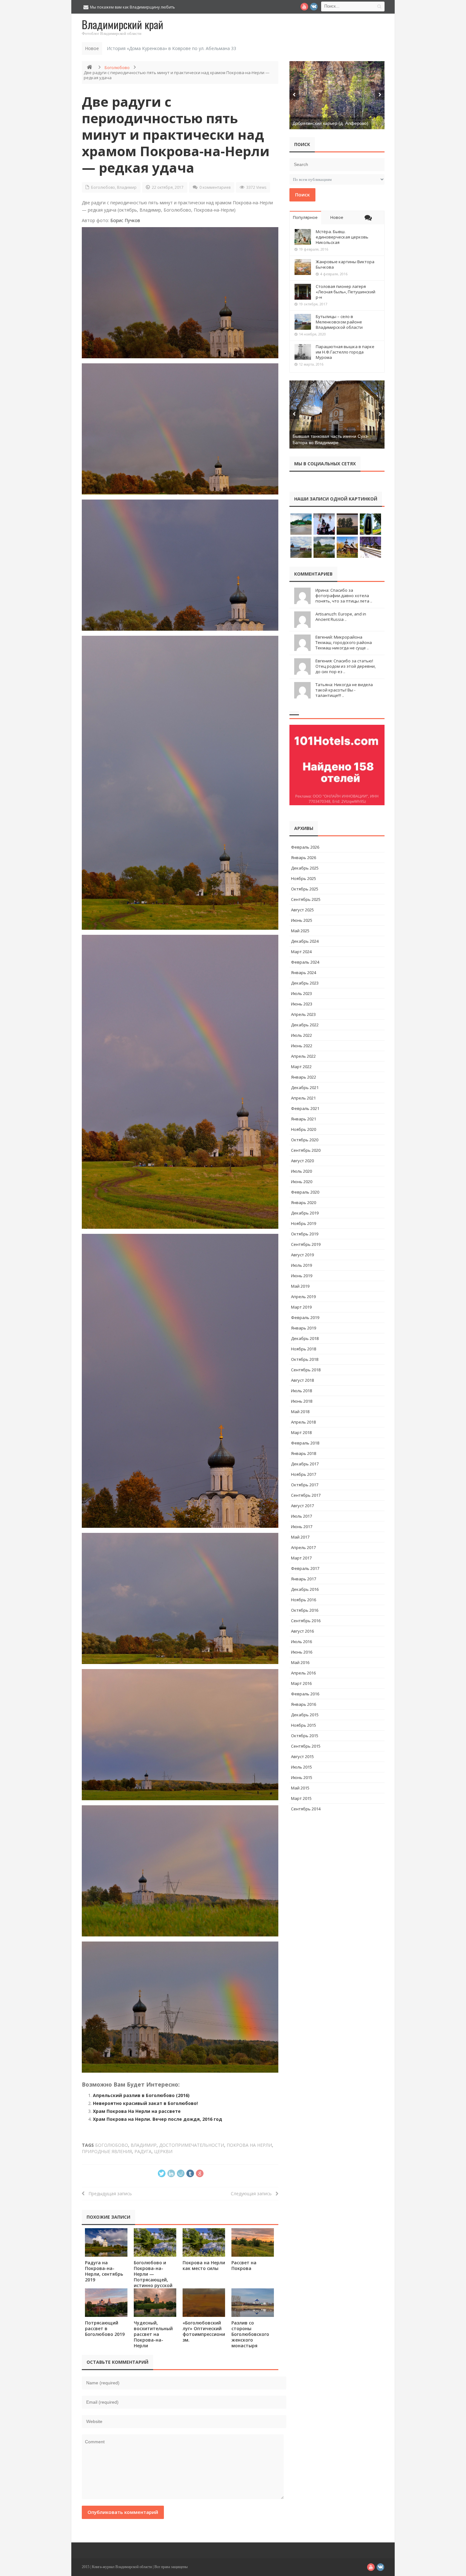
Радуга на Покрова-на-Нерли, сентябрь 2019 (104, 2271)
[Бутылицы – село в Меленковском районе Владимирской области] (303, 322)
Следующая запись (253, 2193)
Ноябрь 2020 (304, 1129)
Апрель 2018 (303, 1422)
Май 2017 (300, 1537)
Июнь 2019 (302, 1276)
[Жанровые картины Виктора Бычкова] (303, 267)
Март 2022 (301, 1067)
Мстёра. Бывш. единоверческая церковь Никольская (342, 237)
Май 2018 (300, 1412)
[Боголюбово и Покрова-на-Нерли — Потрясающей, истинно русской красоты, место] (155, 2242)
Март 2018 (301, 1432)
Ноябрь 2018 (304, 1349)
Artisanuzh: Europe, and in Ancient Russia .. (341, 617)
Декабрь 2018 (305, 1338)
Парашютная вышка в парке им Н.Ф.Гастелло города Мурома (345, 352)
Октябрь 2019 (305, 1234)
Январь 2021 (304, 1119)
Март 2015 (301, 1798)
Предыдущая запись (108, 2193)
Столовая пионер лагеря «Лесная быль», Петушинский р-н (346, 292)
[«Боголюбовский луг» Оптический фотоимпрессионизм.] (204, 2302)
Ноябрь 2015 (304, 1725)
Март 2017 (301, 1558)
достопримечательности (192, 2145)
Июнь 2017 (302, 1527)
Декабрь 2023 (305, 983)
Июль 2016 (301, 1642)
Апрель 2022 (303, 1056)
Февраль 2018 (305, 1443)
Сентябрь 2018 (306, 1370)
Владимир (127, 187)
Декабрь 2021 (305, 1087)
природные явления (107, 2151)
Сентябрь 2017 (306, 1495)
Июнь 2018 (302, 1401)
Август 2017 (302, 1506)
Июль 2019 (301, 1265)
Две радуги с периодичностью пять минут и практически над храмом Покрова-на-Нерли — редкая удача (176, 134)
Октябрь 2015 (305, 1736)
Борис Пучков (125, 220)
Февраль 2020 (305, 1192)
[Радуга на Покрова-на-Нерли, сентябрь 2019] (106, 2242)
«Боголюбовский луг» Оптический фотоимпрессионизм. (204, 2331)
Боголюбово (117, 67)
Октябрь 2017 (305, 1485)
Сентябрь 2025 (306, 899)
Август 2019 (302, 1255)
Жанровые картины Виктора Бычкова (345, 264)
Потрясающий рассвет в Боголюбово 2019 (105, 2328)
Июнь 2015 (302, 1777)
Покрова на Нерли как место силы (204, 2265)
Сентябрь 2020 (306, 1150)
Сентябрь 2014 (306, 1809)
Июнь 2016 (302, 1652)
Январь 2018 (304, 1453)
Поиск (302, 194)
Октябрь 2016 (305, 1610)
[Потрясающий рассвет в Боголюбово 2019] (106, 2302)
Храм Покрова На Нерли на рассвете (137, 2111)
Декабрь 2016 (305, 1589)
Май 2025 (300, 931)
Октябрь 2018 (305, 1359)
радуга (143, 2151)
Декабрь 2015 (305, 1715)
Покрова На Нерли (249, 2145)
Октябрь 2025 (305, 889)
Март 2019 (301, 1307)
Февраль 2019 (305, 1317)
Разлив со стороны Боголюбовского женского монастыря (250, 2334)
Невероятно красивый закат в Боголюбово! (145, 2103)
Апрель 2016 (303, 1673)
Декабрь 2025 (305, 868)
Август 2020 (302, 1161)
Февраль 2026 (305, 847)
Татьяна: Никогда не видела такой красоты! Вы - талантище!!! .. (344, 690)
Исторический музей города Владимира (334, 443)
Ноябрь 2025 (304, 878)
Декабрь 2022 (305, 1025)
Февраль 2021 (305, 1108)
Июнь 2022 (302, 1046)
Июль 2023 (301, 993)
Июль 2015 (301, 1767)
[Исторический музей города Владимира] (337, 414)
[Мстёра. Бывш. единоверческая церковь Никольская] (303, 237)
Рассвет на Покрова (244, 2265)
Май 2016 (300, 1662)
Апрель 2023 (303, 1014)
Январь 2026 (304, 858)
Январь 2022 (304, 1077)
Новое (337, 217)
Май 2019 (300, 1286)
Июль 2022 (301, 1035)
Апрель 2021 (303, 1098)
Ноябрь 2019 (304, 1223)
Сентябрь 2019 (306, 1244)
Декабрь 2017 (305, 1464)
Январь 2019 (304, 1328)
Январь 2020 (304, 1202)
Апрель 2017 (303, 1547)
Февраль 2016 (305, 1694)
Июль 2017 (301, 1516)
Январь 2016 (304, 1704)
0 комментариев (215, 187)
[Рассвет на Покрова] (253, 2242)
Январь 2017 (304, 1579)
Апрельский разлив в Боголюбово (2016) (141, 2095)
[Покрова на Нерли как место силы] (204, 2242)
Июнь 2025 (302, 920)
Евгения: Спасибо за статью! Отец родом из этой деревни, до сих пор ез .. (346, 666)
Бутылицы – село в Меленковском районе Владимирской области (339, 322)
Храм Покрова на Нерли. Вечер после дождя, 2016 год (158, 2119)
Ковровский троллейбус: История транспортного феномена (172, 48)
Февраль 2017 (305, 1568)
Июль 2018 (301, 1391)
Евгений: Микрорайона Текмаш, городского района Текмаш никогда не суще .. (344, 642)
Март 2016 (301, 1683)
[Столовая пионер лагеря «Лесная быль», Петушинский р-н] (303, 292)
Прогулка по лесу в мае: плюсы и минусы (336, 123)
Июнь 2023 (302, 1004)
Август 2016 (302, 1631)
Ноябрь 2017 (304, 1474)
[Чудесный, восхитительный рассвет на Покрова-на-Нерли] (155, 2302)
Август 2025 (302, 910)
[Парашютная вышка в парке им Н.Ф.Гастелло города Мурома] (303, 352)
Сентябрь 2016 (306, 1621)
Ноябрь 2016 (304, 1600)
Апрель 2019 (303, 1297)
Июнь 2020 (302, 1182)
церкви (163, 2151)
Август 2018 (302, 1380)
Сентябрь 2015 (306, 1746)
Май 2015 (300, 1788)
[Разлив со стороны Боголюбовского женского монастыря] (253, 2302)
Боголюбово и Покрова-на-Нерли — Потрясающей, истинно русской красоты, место (153, 2277)
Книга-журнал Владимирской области (122, 2567)
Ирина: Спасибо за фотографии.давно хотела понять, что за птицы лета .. (344, 596)
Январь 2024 (304, 972)
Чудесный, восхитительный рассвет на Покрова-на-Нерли (153, 2334)
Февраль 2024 (305, 962)
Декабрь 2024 (305, 941)
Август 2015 (302, 1757)
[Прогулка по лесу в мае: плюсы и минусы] (337, 95)
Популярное (305, 217)
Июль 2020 (301, 1171)
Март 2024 (301, 952)
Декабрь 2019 (305, 1213)
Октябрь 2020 (305, 1140)
